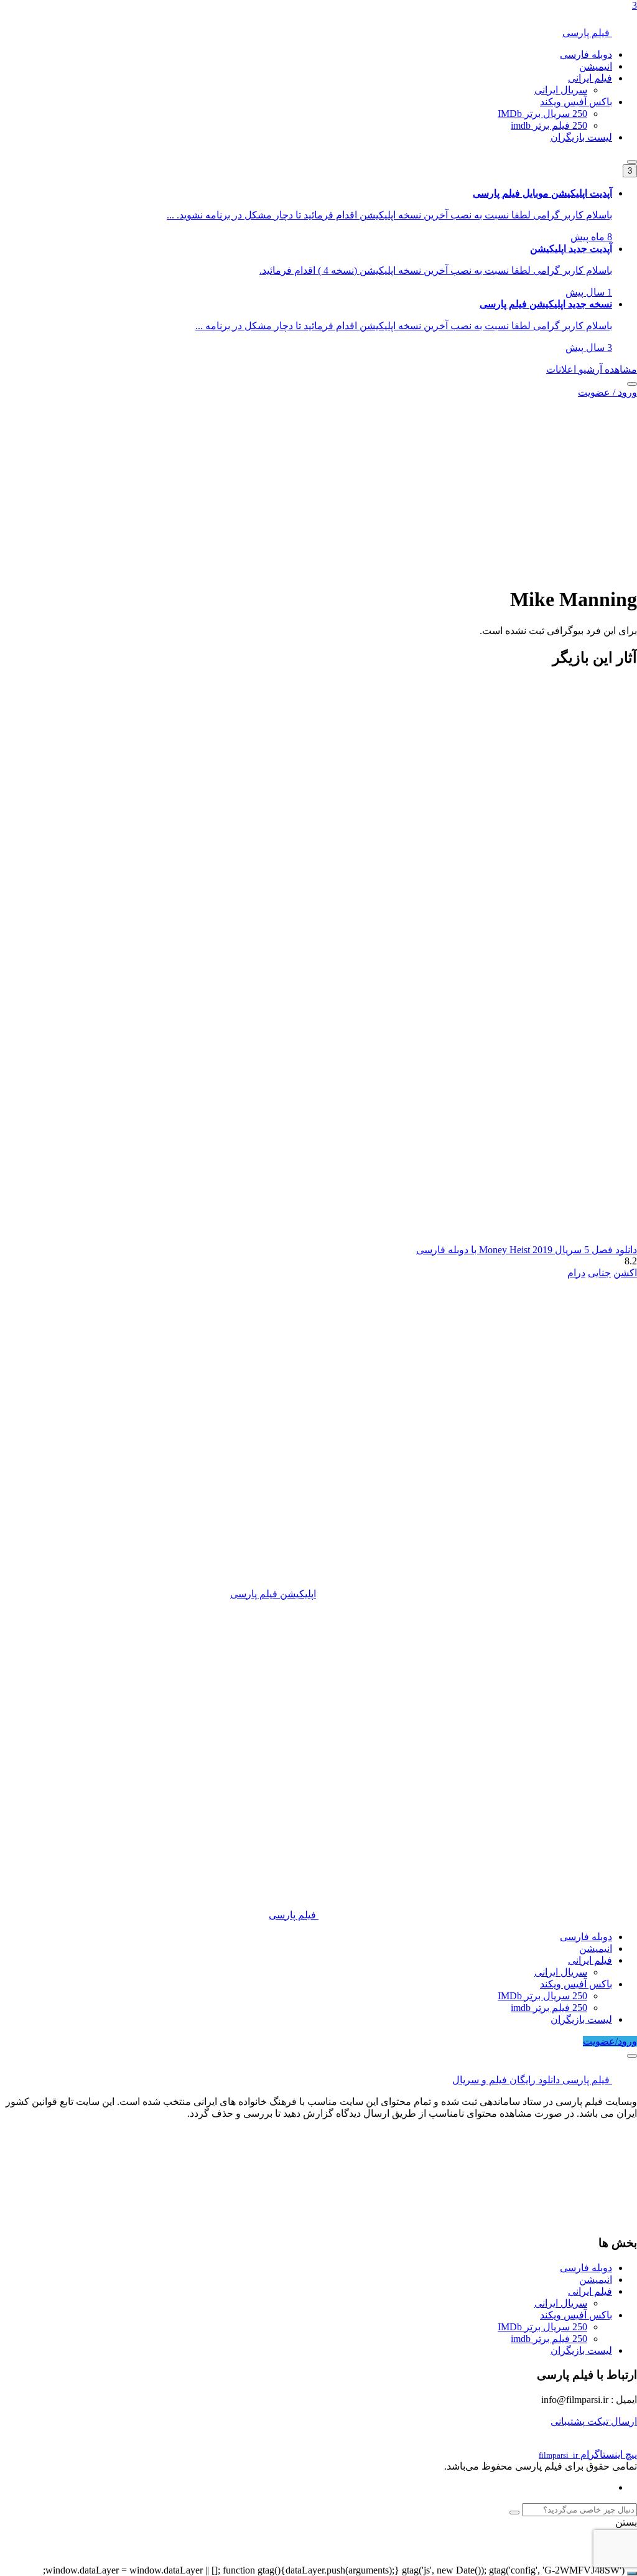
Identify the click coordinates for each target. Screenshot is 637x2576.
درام (576, 1273)
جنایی (599, 1273)
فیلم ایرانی (590, 78)
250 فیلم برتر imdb (549, 125)
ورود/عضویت (610, 2041)
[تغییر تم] (632, 162)
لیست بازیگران (581, 137)
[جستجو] (632, 384)
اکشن (625, 1273)
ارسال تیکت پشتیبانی (594, 2421)
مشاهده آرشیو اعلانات (592, 369)
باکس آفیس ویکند (576, 102)
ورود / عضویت (607, 392)
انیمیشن (596, 66)
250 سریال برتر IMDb (542, 114)
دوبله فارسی (586, 54)
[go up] (632, 2574)
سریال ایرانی (561, 90)
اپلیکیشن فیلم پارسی (273, 1594)
